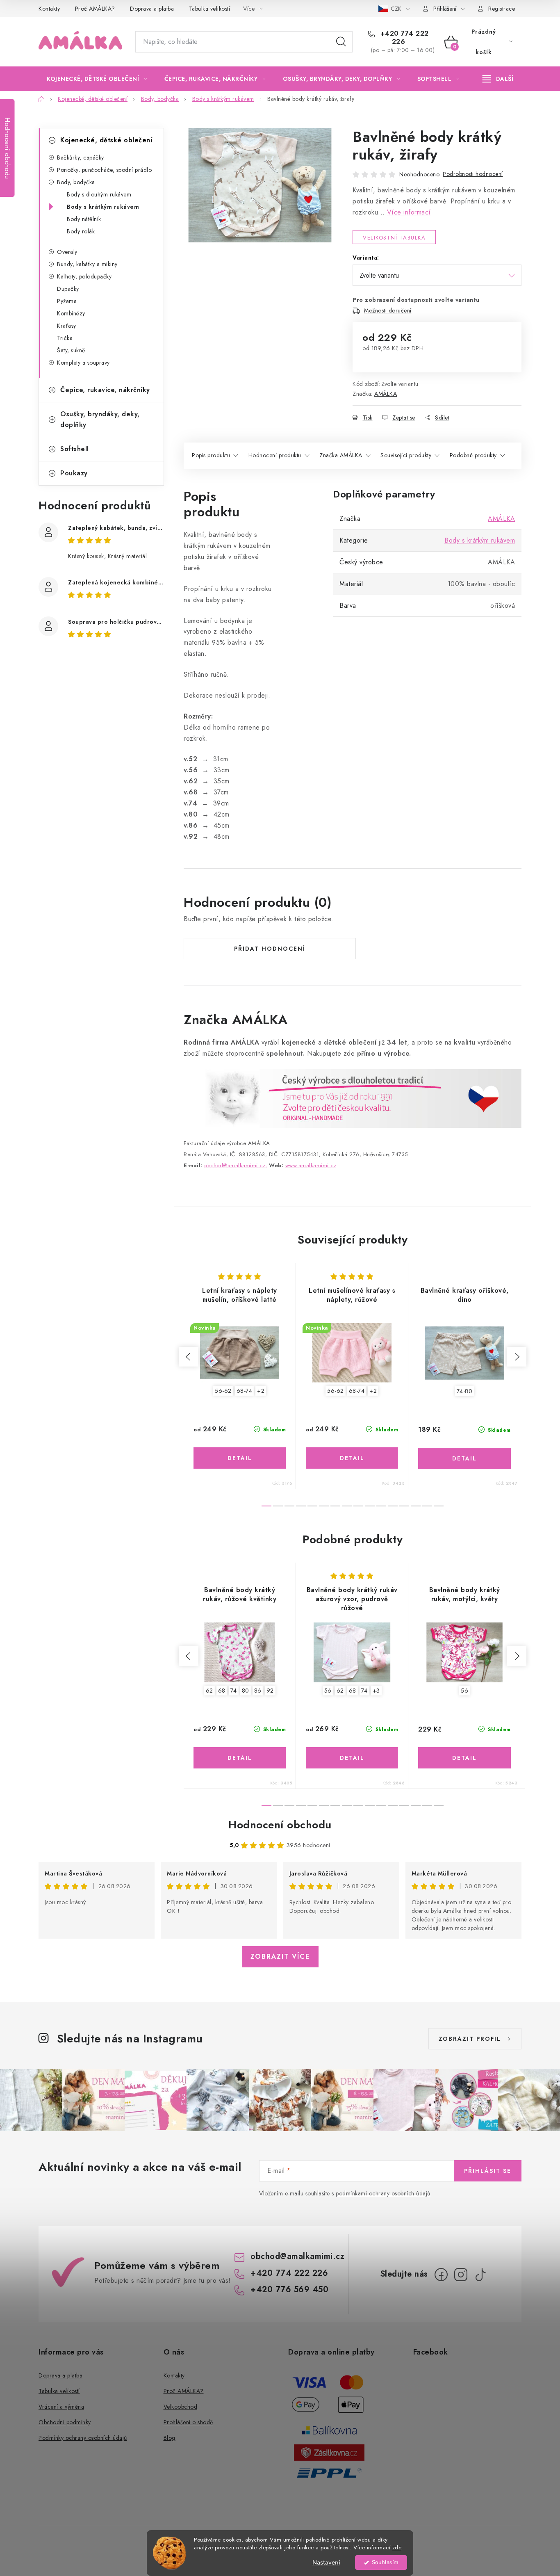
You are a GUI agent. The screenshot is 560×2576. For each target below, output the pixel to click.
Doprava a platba (152, 9)
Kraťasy (67, 326)
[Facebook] (441, 2275)
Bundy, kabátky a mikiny (87, 264)
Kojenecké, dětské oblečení (106, 140)
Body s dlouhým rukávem (99, 194)
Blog (170, 2438)
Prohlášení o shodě (188, 2422)
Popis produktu (211, 455)
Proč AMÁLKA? (95, 9)
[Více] (498, 79)
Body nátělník (84, 219)
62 (209, 1691)
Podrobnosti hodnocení (473, 174)
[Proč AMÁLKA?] (353, 1098)
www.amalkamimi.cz (311, 1165)
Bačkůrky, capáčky (81, 157)
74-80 (465, 1391)
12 (404, 1506)
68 (222, 1691)
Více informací (409, 212)
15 (439, 1506)
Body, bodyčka (76, 182)
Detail (240, 1458)
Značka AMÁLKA (341, 455)
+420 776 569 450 (289, 2290)
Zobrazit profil (470, 2039)
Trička (65, 338)
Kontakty (49, 9)
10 (381, 1506)
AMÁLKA (386, 394)
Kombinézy (71, 313)
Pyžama (67, 301)
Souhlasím (385, 2562)
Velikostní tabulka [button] (394, 238)
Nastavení (326, 2562)
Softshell (75, 449)
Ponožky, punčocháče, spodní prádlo (104, 170)
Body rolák (81, 231)
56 (328, 1691)
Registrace (502, 9)
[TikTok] (480, 2275)
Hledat (341, 42)
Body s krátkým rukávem (103, 207)
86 (258, 1691)
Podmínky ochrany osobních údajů (83, 2438)
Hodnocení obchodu (280, 1825)
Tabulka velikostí (210, 9)
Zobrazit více (280, 1957)
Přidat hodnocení (270, 949)
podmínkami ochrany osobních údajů (383, 2193)
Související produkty (406, 455)
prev (189, 1357)
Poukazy (74, 473)
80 (246, 1691)
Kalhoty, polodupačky (84, 276)
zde (397, 2547)
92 (270, 1691)
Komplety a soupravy (83, 363)
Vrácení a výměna (61, 2407)
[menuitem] (97, 79)
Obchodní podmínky (65, 2422)
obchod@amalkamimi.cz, (236, 1165)
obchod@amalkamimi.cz (297, 2256)
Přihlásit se (488, 2171)
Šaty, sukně (71, 350)
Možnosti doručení (388, 310)
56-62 (223, 1391)
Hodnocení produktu (275, 455)
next (517, 1357)
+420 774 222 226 (403, 38)
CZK (397, 9)
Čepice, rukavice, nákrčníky (105, 390)
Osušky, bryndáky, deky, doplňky (100, 419)
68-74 (245, 1391)
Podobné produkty (473, 455)
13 (416, 1506)
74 (234, 1691)
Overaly (67, 252)
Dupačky (68, 289)
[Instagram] (461, 2275)
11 (393, 1506)
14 (427, 1506)
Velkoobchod (181, 2407)
